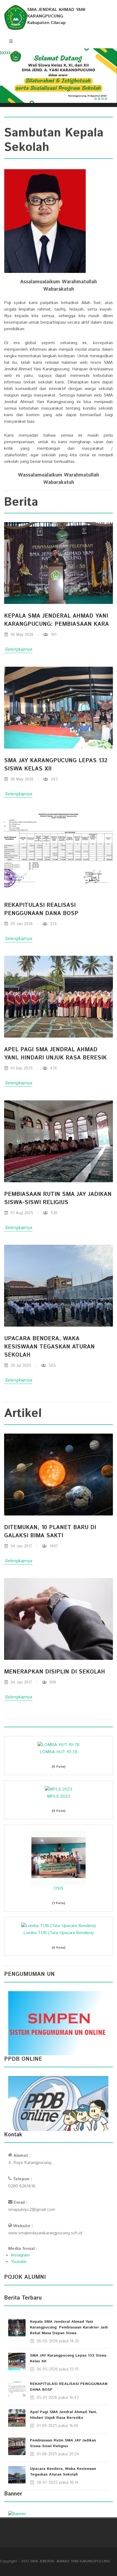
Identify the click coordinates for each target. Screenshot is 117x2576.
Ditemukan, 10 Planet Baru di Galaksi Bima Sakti (50, 1532)
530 (53, 1213)
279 (53, 924)
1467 (53, 1546)
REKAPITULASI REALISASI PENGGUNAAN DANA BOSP (41, 909)
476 (53, 1068)
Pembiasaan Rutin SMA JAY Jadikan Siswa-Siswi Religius (63, 2443)
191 (53, 635)
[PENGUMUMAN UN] (59, 2023)
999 (52, 1682)
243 (54, 779)
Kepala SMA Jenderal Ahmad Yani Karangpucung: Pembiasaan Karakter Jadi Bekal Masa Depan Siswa (69, 2327)
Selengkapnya (18, 649)
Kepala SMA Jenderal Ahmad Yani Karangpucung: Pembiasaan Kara (56, 620)
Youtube (19, 2262)
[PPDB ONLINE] (59, 2103)
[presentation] (5, 78)
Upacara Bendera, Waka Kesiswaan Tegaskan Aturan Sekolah (63, 2472)
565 (52, 1366)
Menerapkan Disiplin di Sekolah (55, 1672)
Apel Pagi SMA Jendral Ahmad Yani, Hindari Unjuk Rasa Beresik (55, 1054)
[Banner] (17, 2514)
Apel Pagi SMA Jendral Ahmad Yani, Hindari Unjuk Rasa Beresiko (64, 2415)
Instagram (20, 2255)
